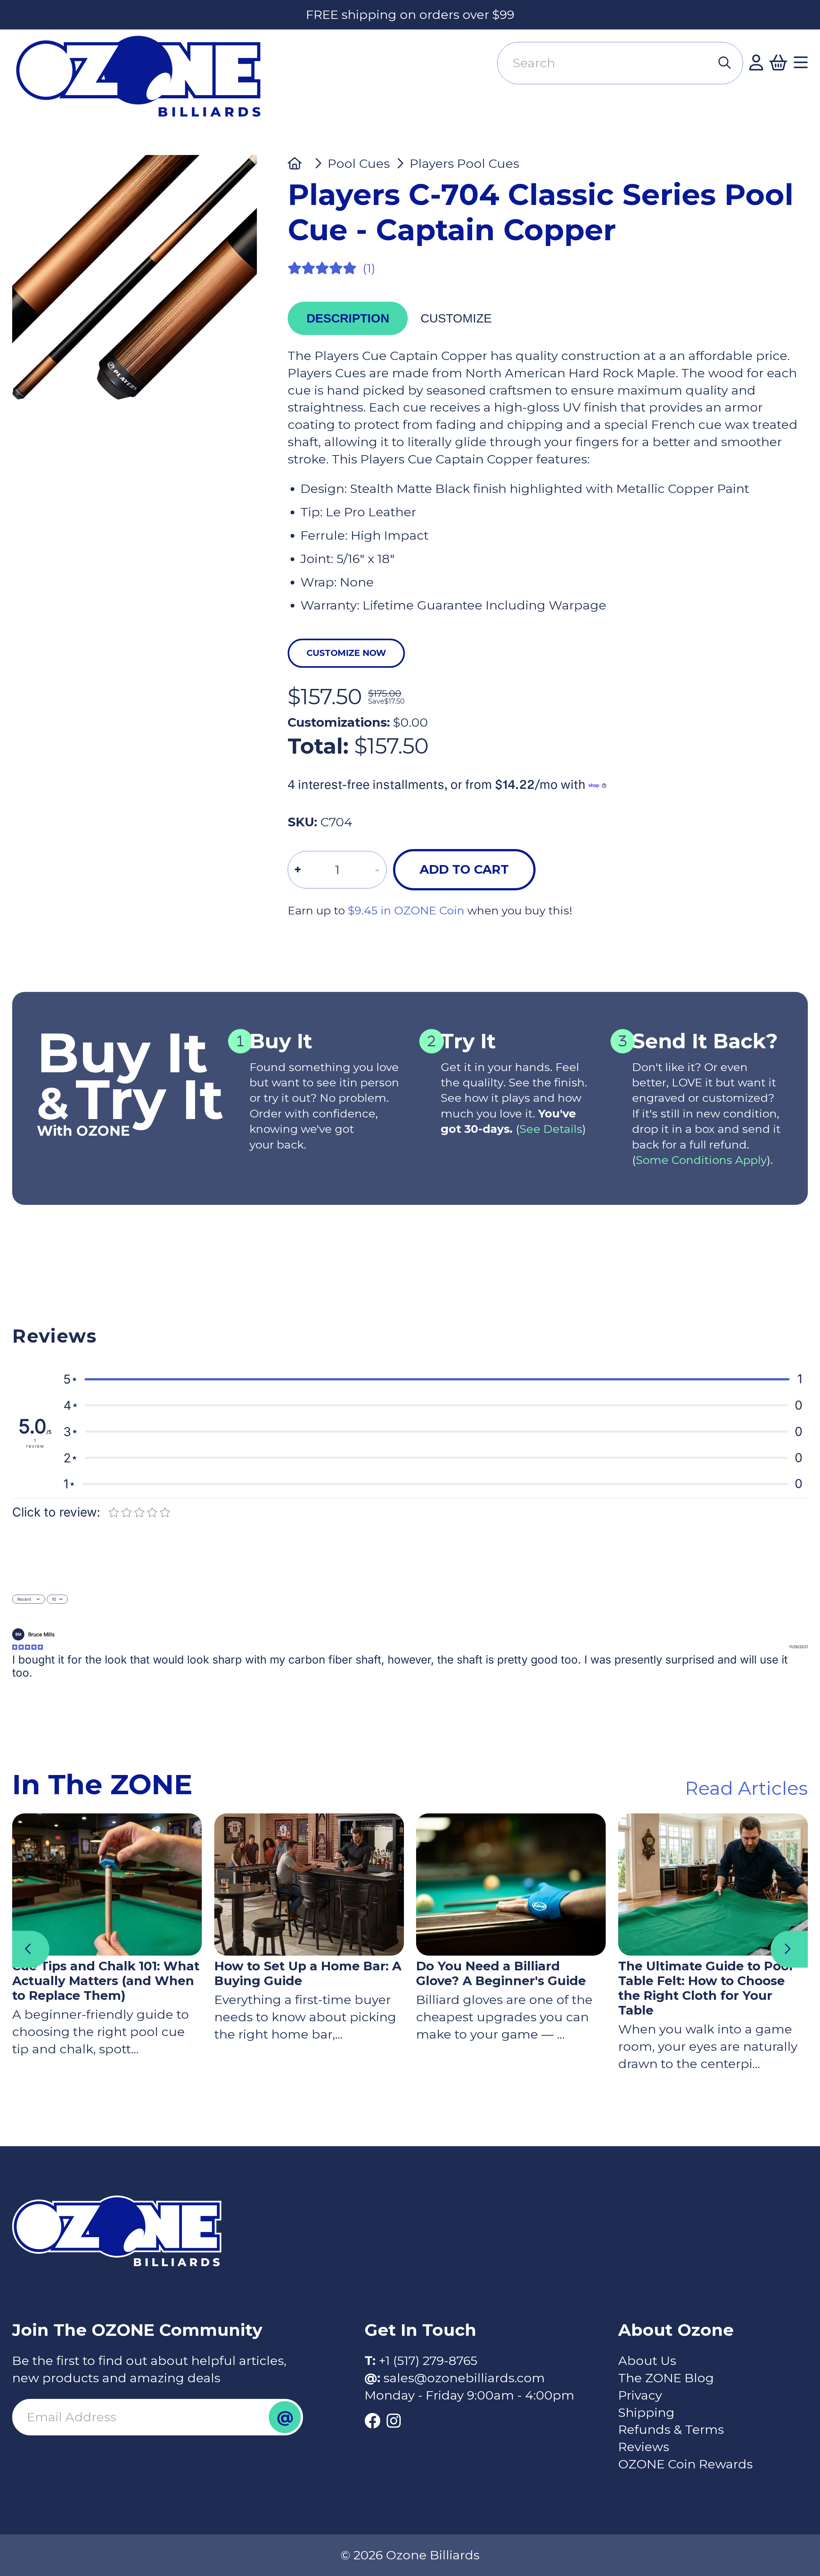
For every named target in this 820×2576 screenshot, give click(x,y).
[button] (433, 1379)
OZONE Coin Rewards (685, 2464)
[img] (28, 1647)
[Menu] (801, 63)
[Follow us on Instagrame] (394, 2421)
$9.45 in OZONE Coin (406, 911)
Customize (456, 318)
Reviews (644, 2447)
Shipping (646, 2412)
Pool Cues (359, 164)
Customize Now (346, 653)
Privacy (640, 2395)
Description (348, 318)
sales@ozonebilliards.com (464, 2378)
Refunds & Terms (671, 2429)
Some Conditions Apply (701, 1160)
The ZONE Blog (666, 2378)
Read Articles (746, 1788)
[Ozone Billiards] (145, 83)
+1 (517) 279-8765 (428, 2361)
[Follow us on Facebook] (373, 2421)
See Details (551, 1129)
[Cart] (778, 63)
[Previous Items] (31, 1949)
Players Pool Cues (464, 164)
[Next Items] (789, 1949)
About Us (647, 2361)
